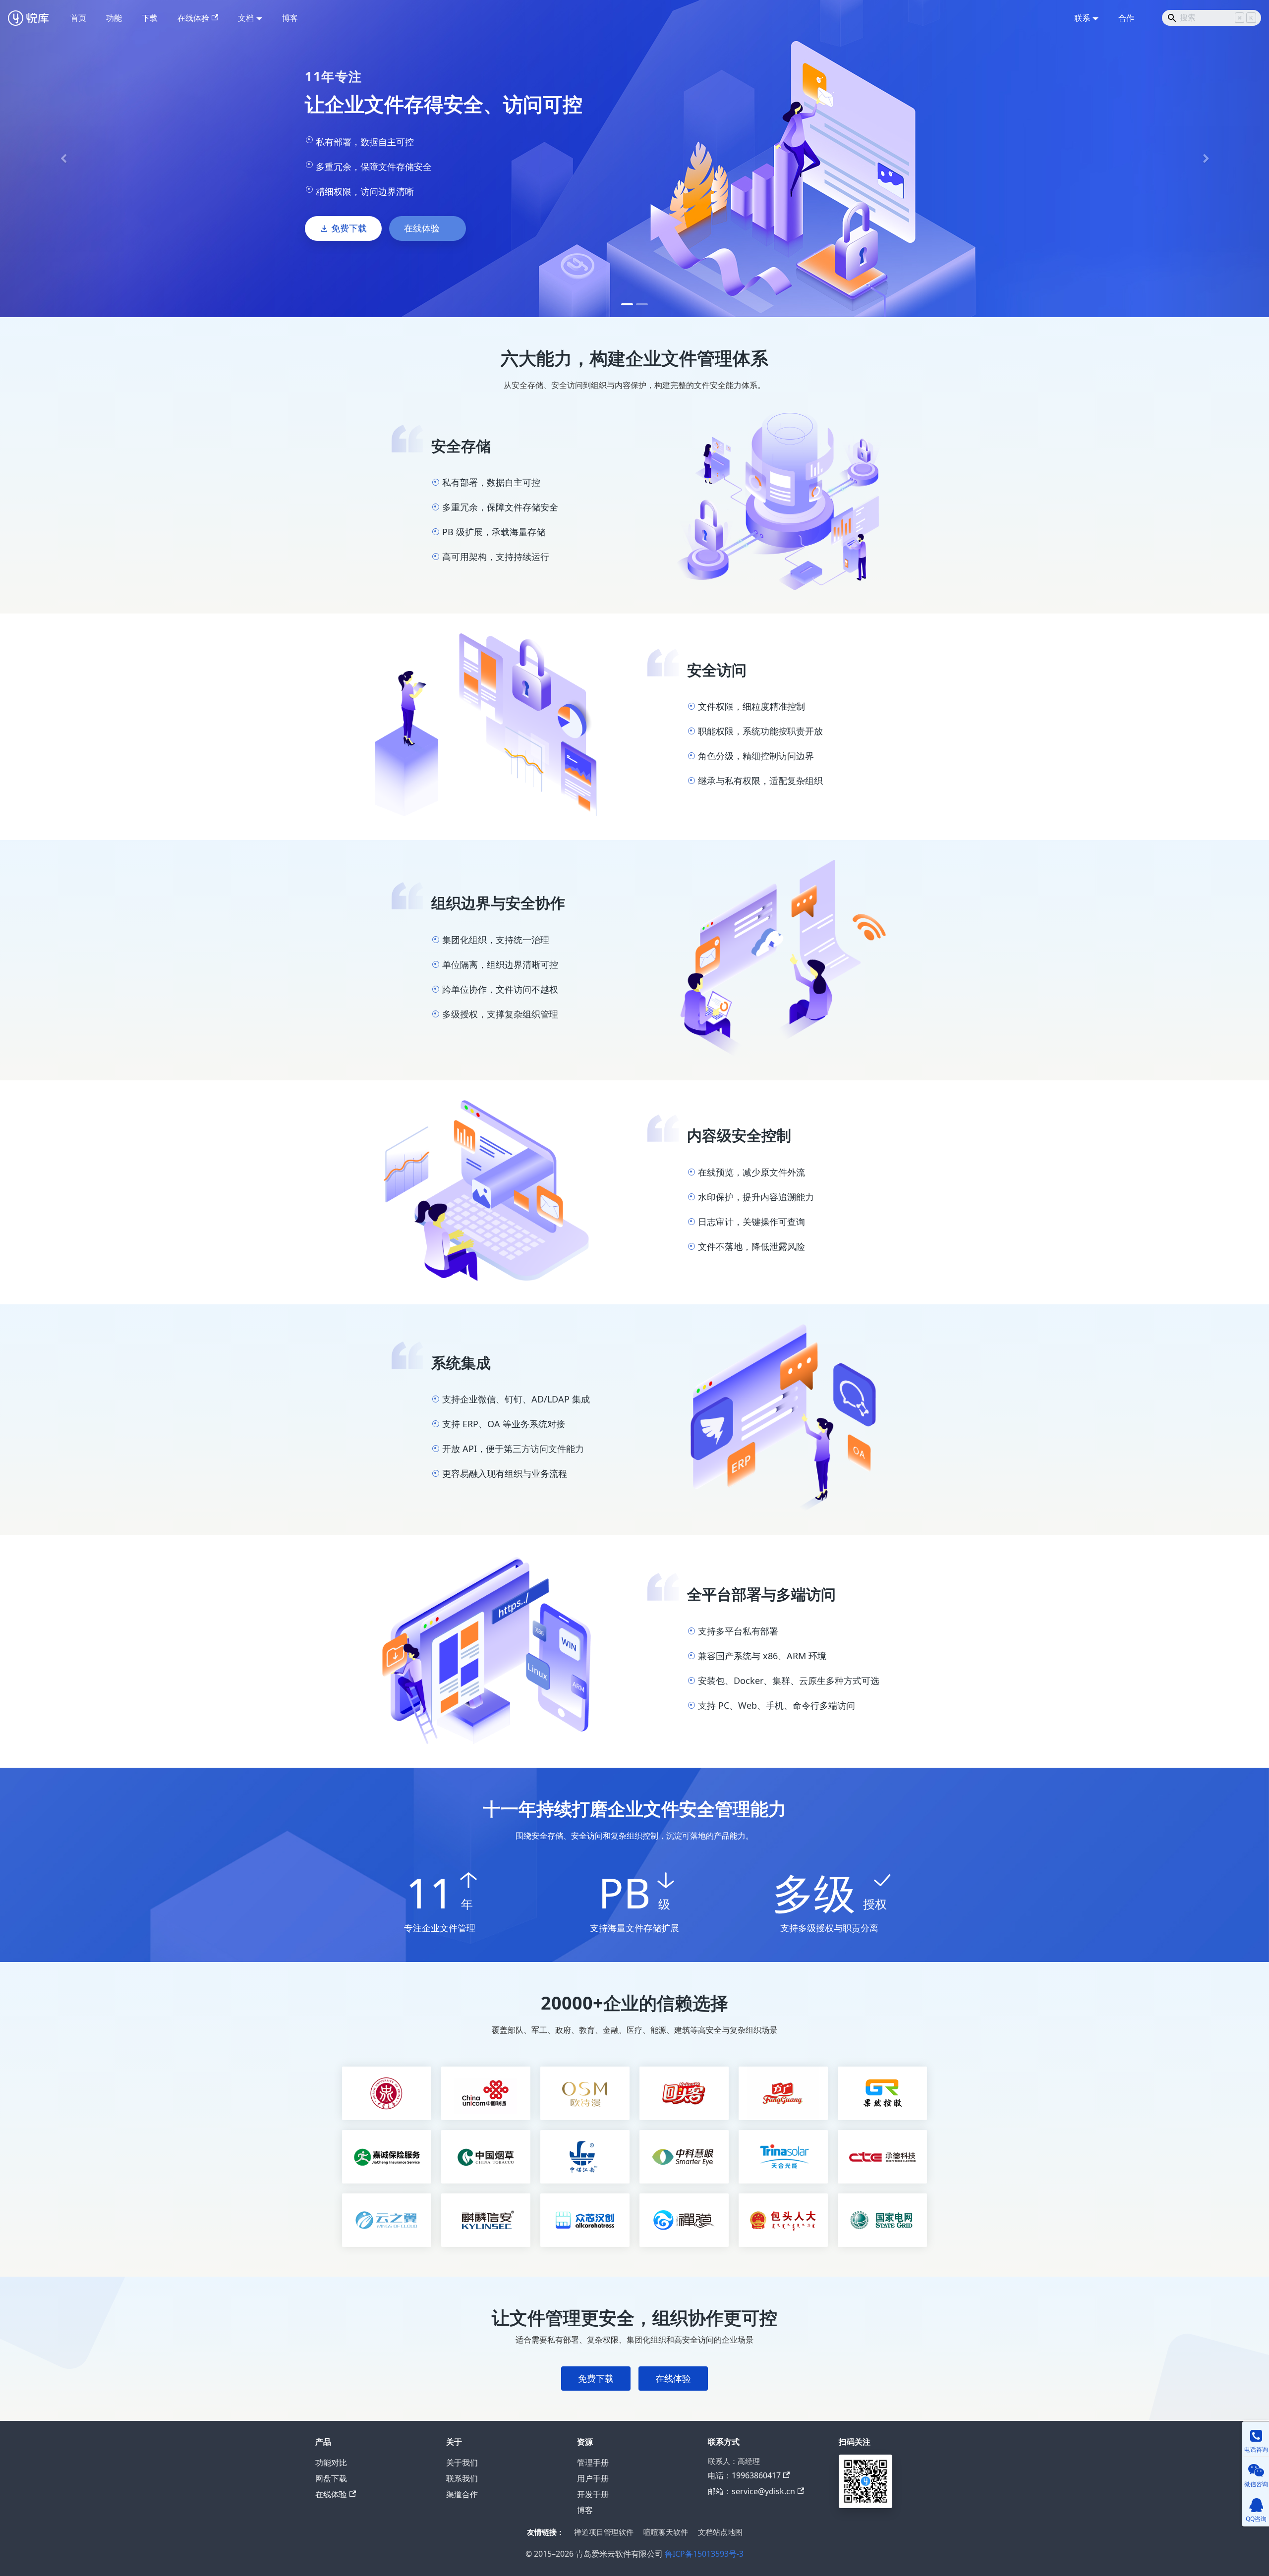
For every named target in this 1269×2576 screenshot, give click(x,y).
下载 (150, 18)
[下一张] (1206, 159)
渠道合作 (462, 2494)
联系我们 (462, 2478)
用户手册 (593, 2478)
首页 (78, 18)
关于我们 (462, 2463)
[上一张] (63, 159)
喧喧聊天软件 (666, 2532)
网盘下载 (331, 2478)
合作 (1126, 18)
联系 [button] (1082, 18)
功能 (114, 18)
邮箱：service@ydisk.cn (751, 2491)
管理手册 (593, 2463)
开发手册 (593, 2494)
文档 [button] (246, 18)
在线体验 (193, 18)
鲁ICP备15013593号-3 (704, 2554)
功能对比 (331, 2463)
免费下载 (349, 228)
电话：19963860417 (744, 2475)
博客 (290, 18)
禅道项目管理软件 (604, 2532)
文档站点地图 (720, 2532)
